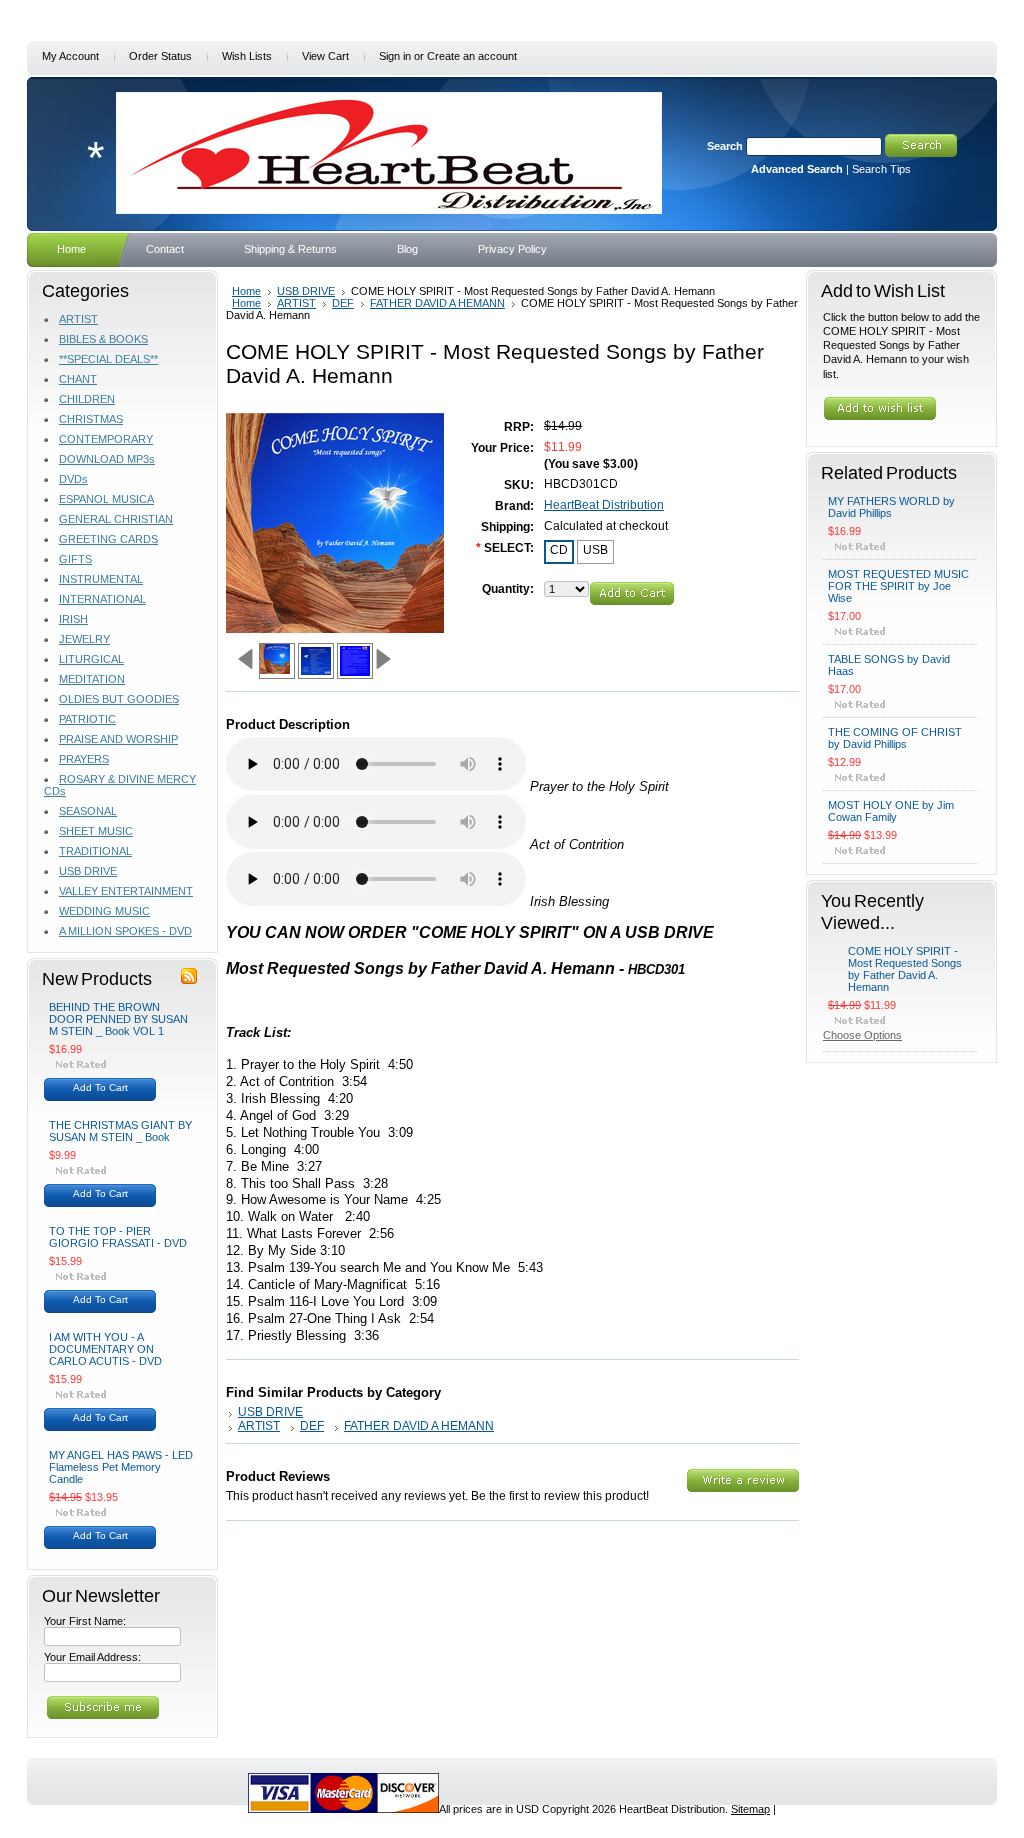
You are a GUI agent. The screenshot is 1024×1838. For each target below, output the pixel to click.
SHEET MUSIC (96, 831)
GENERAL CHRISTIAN (116, 519)
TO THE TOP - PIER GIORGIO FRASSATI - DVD (118, 1237)
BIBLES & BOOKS (103, 339)
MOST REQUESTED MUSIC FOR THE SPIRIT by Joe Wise (898, 586)
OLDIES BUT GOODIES (119, 699)
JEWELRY (84, 639)
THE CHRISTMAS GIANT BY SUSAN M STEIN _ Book (120, 1131)
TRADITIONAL (95, 851)
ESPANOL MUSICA (106, 499)
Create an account (472, 56)
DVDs (73, 479)
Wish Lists (247, 56)
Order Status (160, 56)
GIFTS (75, 559)
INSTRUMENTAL (101, 579)
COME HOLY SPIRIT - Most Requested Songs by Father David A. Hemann (905, 969)
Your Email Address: (92, 1657)
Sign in (395, 56)
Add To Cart (100, 1087)
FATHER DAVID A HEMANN (437, 303)
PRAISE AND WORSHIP (118, 739)
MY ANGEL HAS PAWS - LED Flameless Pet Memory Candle (121, 1467)
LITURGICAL (91, 659)
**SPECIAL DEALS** (108, 359)
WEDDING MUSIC (104, 911)
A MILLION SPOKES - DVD (125, 931)
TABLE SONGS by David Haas (889, 665)
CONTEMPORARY (106, 439)
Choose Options (862, 1035)
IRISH (73, 619)
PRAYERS (84, 759)
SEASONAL (88, 811)
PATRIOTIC (87, 719)
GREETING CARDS (108, 539)
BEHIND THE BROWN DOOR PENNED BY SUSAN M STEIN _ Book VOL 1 (118, 1019)
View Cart (325, 56)
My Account (70, 56)
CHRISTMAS (91, 419)
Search (725, 146)
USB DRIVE (88, 871)
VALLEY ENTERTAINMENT (126, 891)
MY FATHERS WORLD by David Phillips (891, 507)
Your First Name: (85, 1621)
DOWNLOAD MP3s (107, 459)
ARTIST (78, 319)
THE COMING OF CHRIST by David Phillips (895, 738)
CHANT (78, 379)
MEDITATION (92, 679)
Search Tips (881, 169)
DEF (343, 303)
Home (246, 291)
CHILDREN (87, 399)
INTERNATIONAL (102, 599)
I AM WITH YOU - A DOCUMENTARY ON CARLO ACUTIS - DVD (105, 1349)
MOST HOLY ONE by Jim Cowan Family (891, 811)
